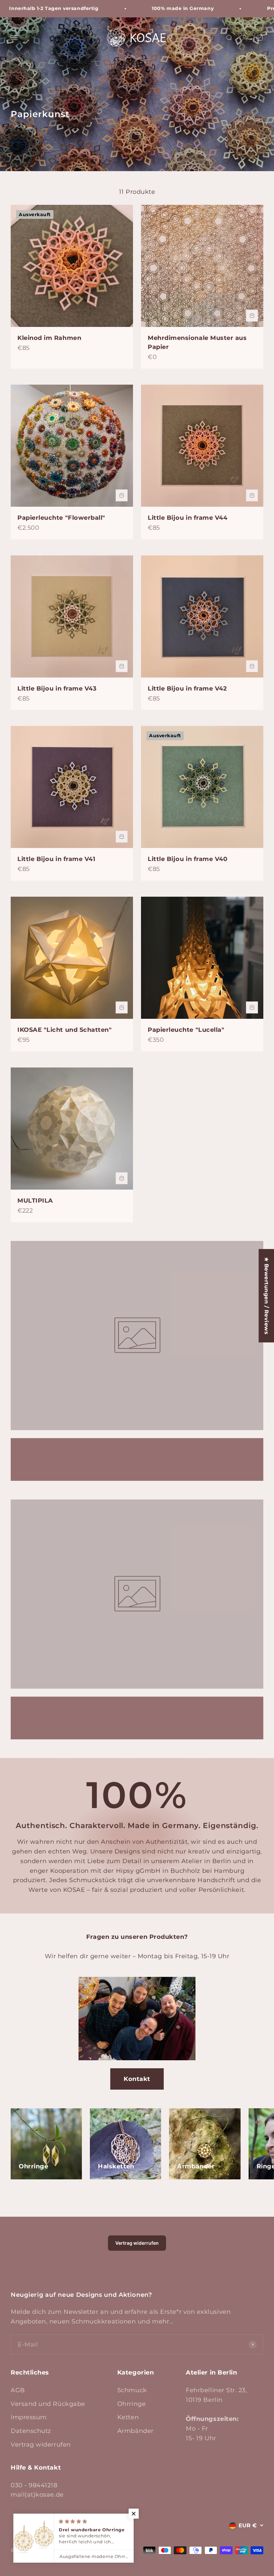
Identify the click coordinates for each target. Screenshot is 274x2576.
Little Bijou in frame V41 (56, 859)
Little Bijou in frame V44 (188, 518)
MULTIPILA (35, 1201)
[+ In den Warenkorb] (252, 316)
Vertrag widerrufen (137, 2243)
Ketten (128, 2417)
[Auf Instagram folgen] (32, 2525)
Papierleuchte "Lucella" (186, 1030)
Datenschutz (31, 2431)
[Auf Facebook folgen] (15, 2525)
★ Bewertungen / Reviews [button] (266, 1296)
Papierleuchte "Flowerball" (61, 518)
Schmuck (132, 2390)
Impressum (29, 2417)
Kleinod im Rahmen (49, 338)
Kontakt (137, 2079)
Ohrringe (131, 2404)
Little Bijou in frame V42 (187, 689)
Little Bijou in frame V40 (188, 859)
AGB (18, 2390)
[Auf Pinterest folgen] (49, 2525)
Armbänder (135, 2431)
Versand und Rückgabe (48, 2404)
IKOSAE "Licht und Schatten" (65, 1030)
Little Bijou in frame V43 (57, 689)
